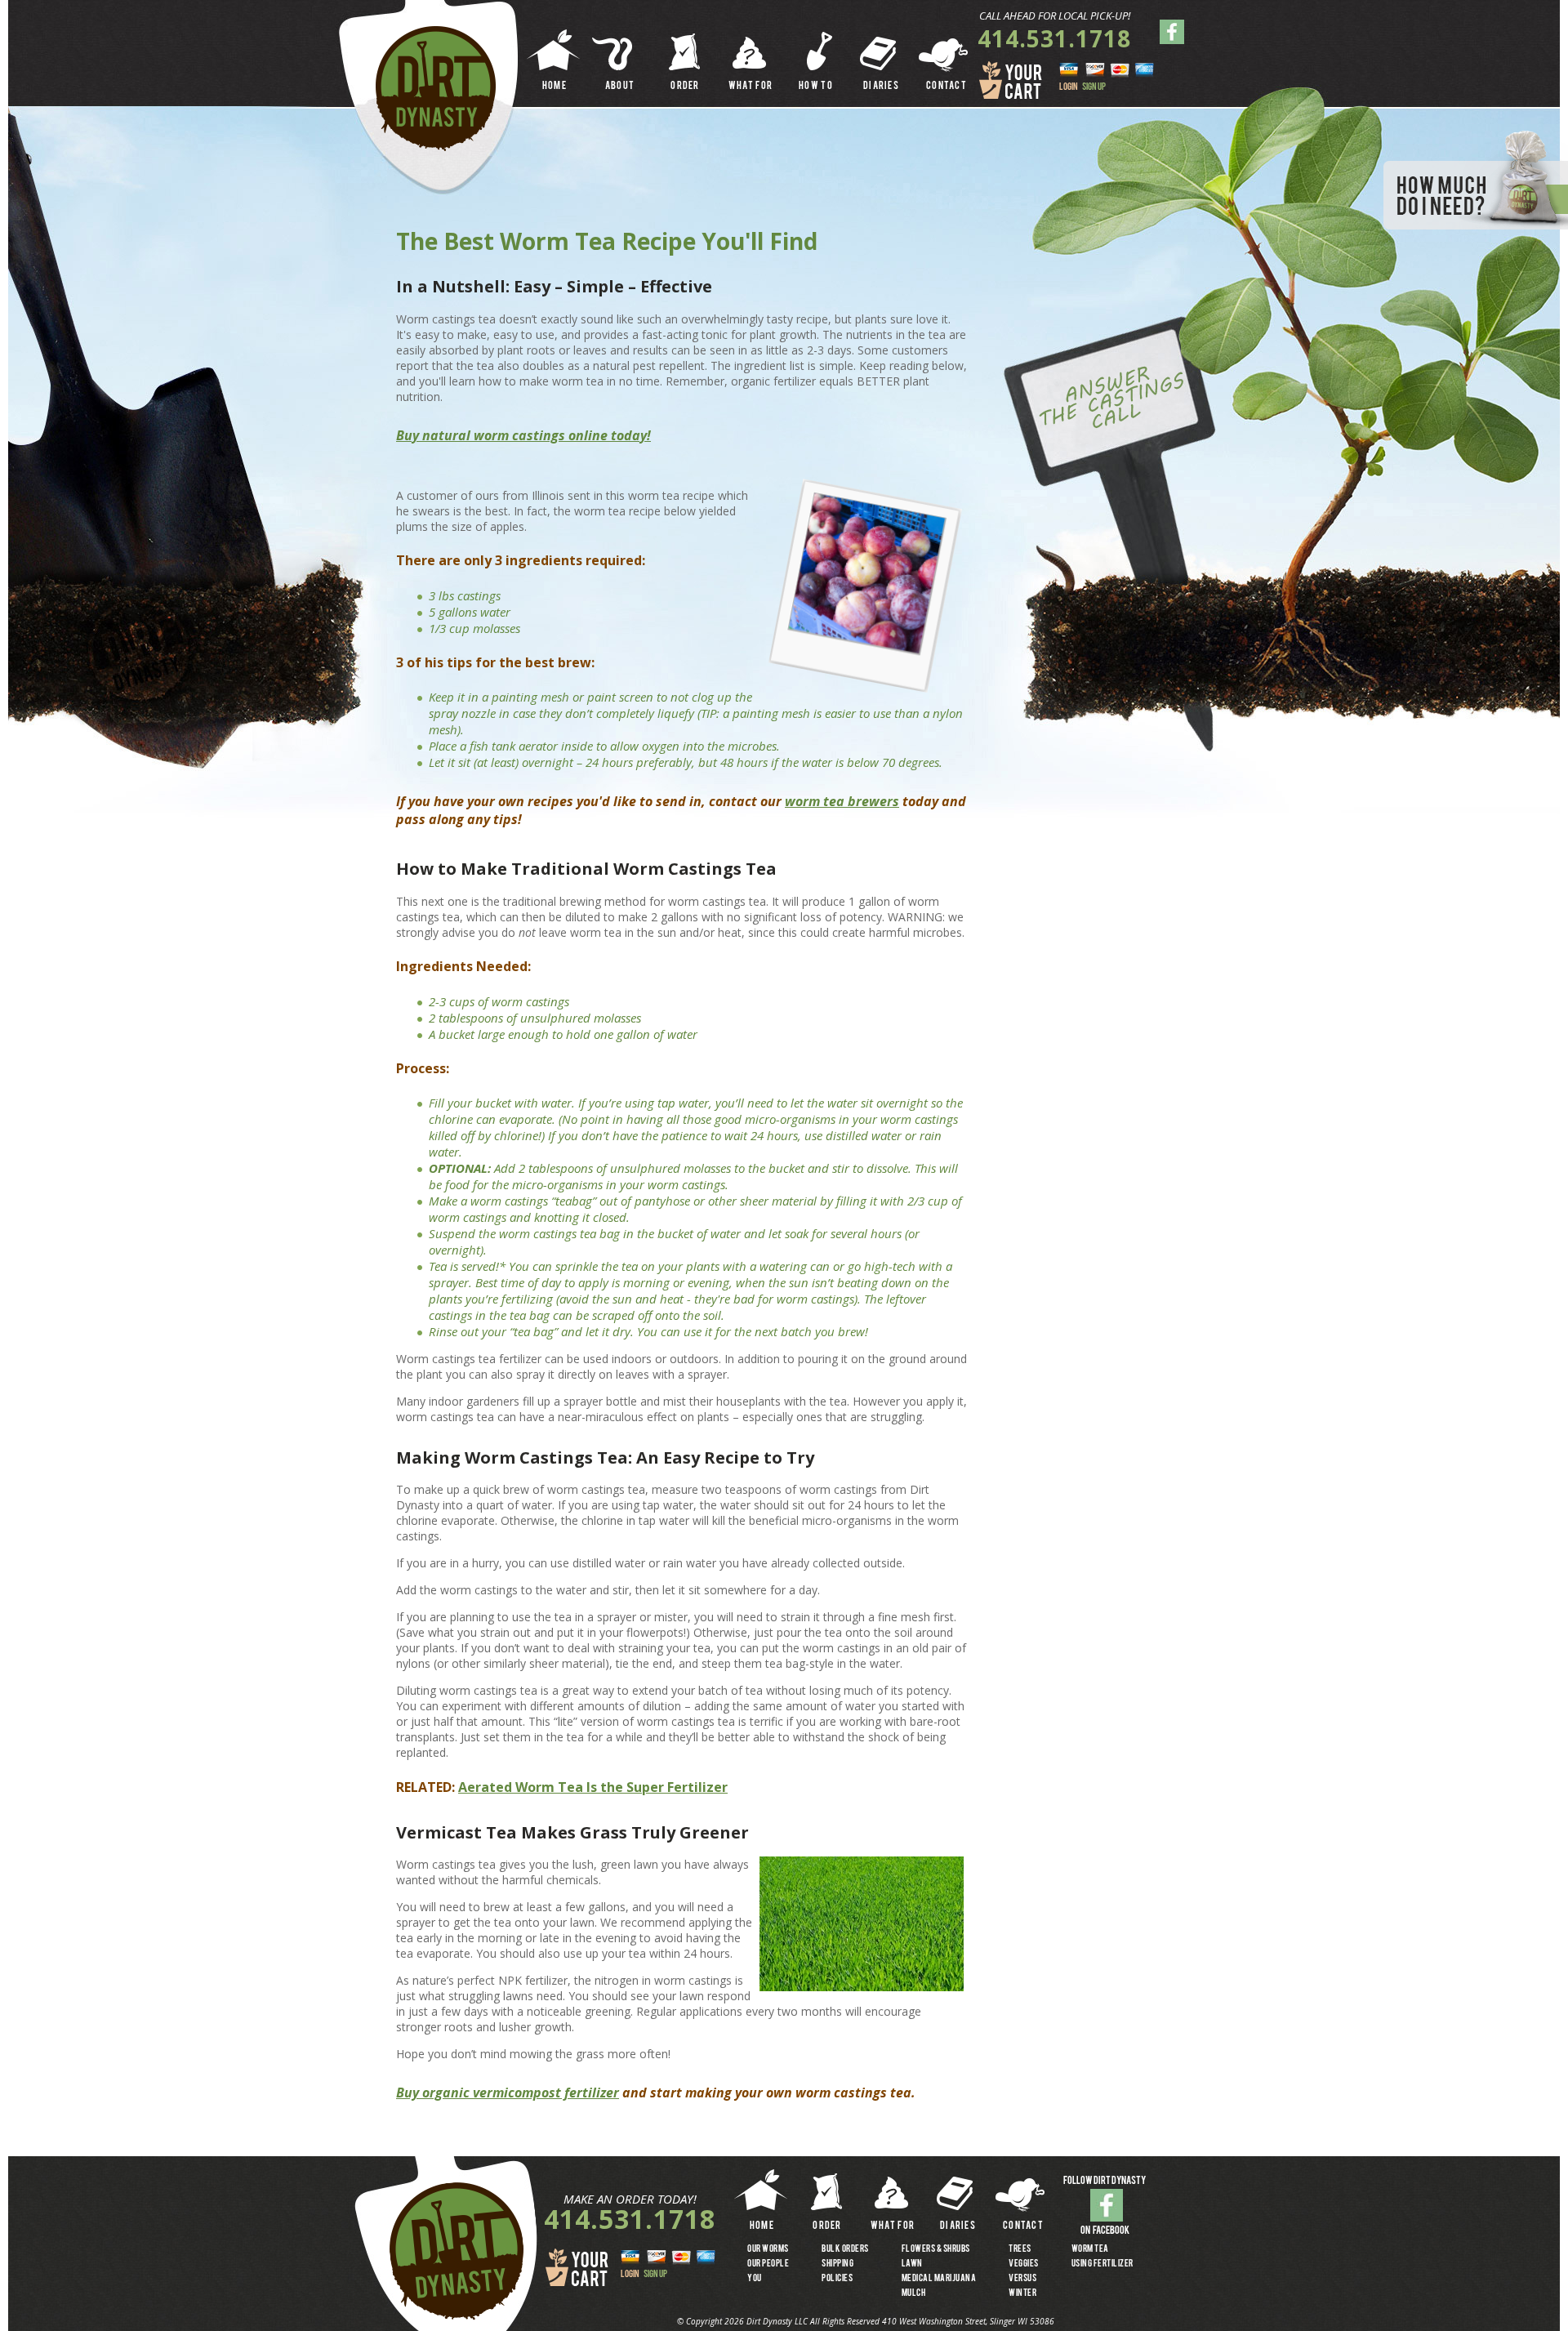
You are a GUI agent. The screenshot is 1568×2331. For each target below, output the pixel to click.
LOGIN (1069, 87)
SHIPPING (837, 2264)
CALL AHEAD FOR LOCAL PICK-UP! (1055, 16)
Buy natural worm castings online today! (523, 435)
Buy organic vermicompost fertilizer (508, 2093)
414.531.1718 (1054, 38)
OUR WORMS (768, 2249)
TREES (1020, 2249)
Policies (837, 2279)
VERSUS (1022, 2279)
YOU (755, 2279)
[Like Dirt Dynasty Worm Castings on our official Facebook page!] (1107, 2205)
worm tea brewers (842, 801)
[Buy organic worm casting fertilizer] (436, 89)
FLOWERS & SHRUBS (936, 2249)
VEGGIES (1024, 2264)
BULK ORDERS (845, 2249)
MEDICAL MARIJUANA (939, 2279)
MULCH (914, 2293)
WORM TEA (1090, 2249)
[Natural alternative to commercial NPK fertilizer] (457, 2251)
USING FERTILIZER (1102, 2264)
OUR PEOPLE (768, 2264)
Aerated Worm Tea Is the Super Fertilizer (593, 1787)
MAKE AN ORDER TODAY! (630, 2199)
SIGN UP (1094, 87)
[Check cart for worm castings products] (577, 2268)
